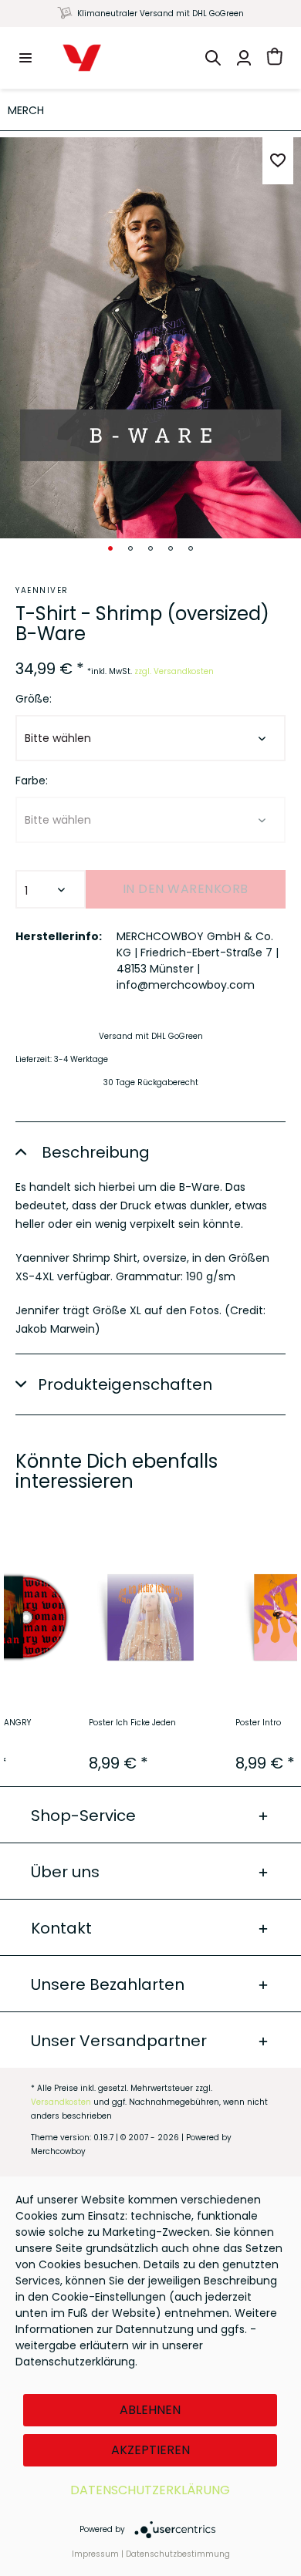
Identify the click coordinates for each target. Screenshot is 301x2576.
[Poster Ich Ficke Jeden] (150, 1617)
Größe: (34, 699)
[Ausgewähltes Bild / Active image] (110, 548)
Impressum (95, 2554)
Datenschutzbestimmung (178, 2554)
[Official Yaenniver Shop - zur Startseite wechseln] (82, 58)
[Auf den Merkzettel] (278, 161)
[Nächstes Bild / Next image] (130, 548)
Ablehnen (150, 2410)
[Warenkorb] (275, 58)
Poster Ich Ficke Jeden (132, 1723)
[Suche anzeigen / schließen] (213, 58)
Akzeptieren (150, 2450)
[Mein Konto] (244, 58)
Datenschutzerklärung (150, 2490)
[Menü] (25, 58)
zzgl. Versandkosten (174, 671)
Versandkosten (61, 2102)
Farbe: (32, 781)
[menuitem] (25, 58)
